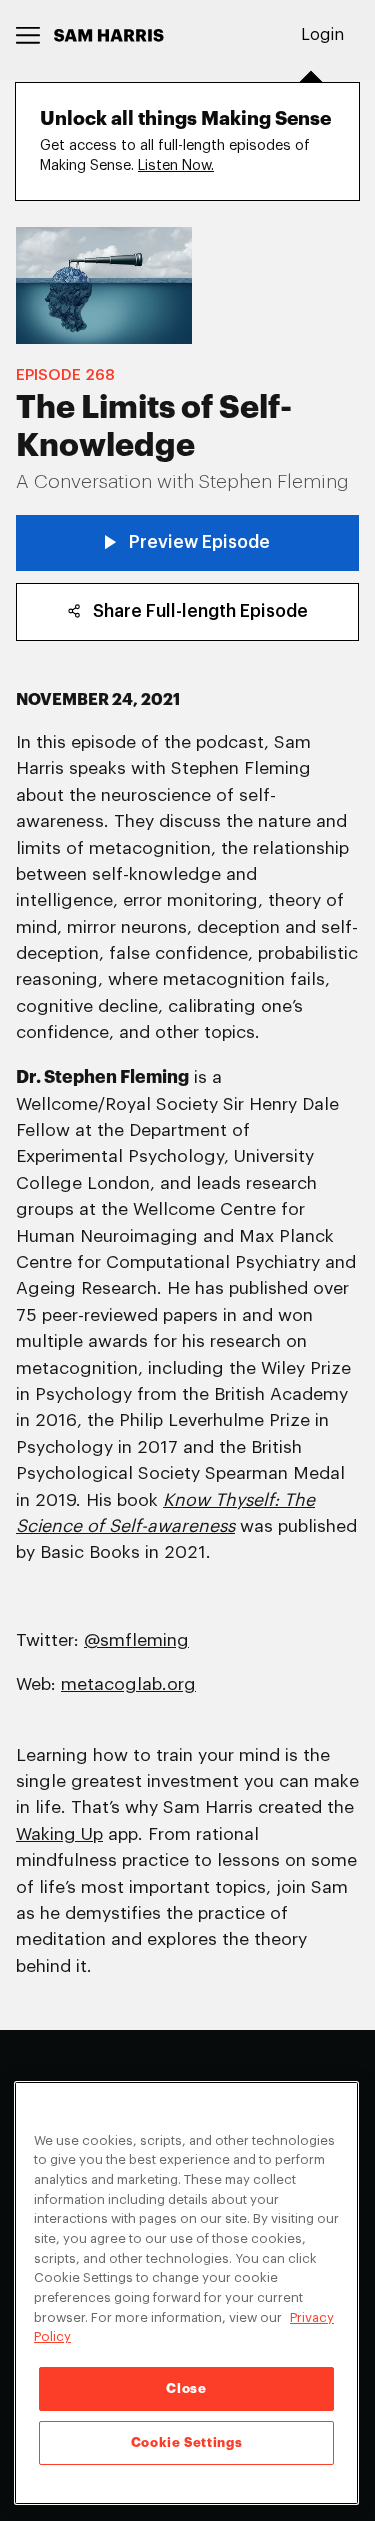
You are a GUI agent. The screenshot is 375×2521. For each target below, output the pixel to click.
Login (322, 35)
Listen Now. (176, 165)
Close (186, 2388)
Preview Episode (199, 542)
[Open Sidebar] (28, 35)
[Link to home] (109, 35)
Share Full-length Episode (200, 611)
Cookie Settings (187, 2442)
